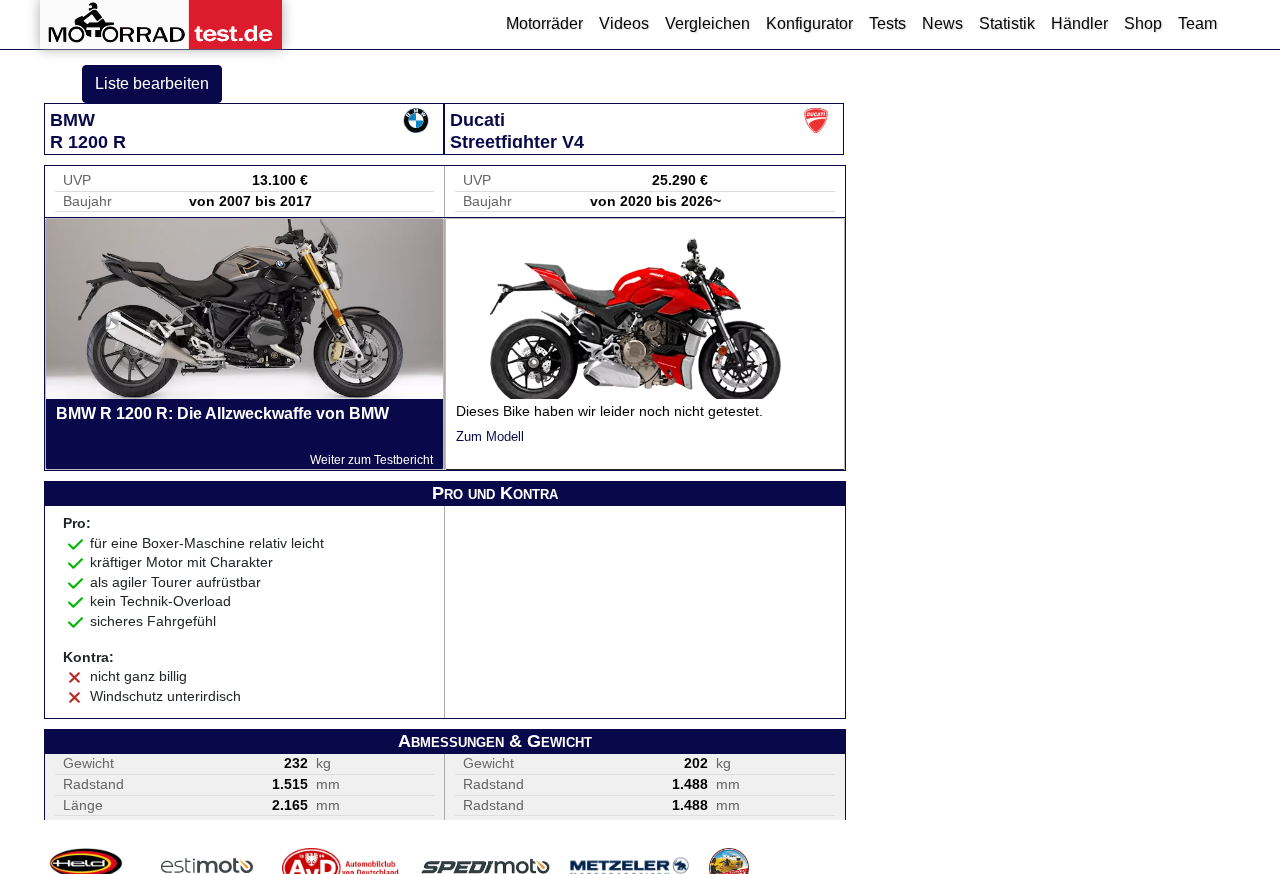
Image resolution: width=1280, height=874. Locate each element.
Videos (624, 23)
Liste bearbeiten (152, 83)
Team (1197, 23)
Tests (887, 23)
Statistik (1007, 23)
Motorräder (544, 23)
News (942, 23)
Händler (1079, 23)
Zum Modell (490, 436)
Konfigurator (809, 23)
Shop (1143, 23)
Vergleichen (707, 23)
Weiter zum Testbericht (371, 460)
